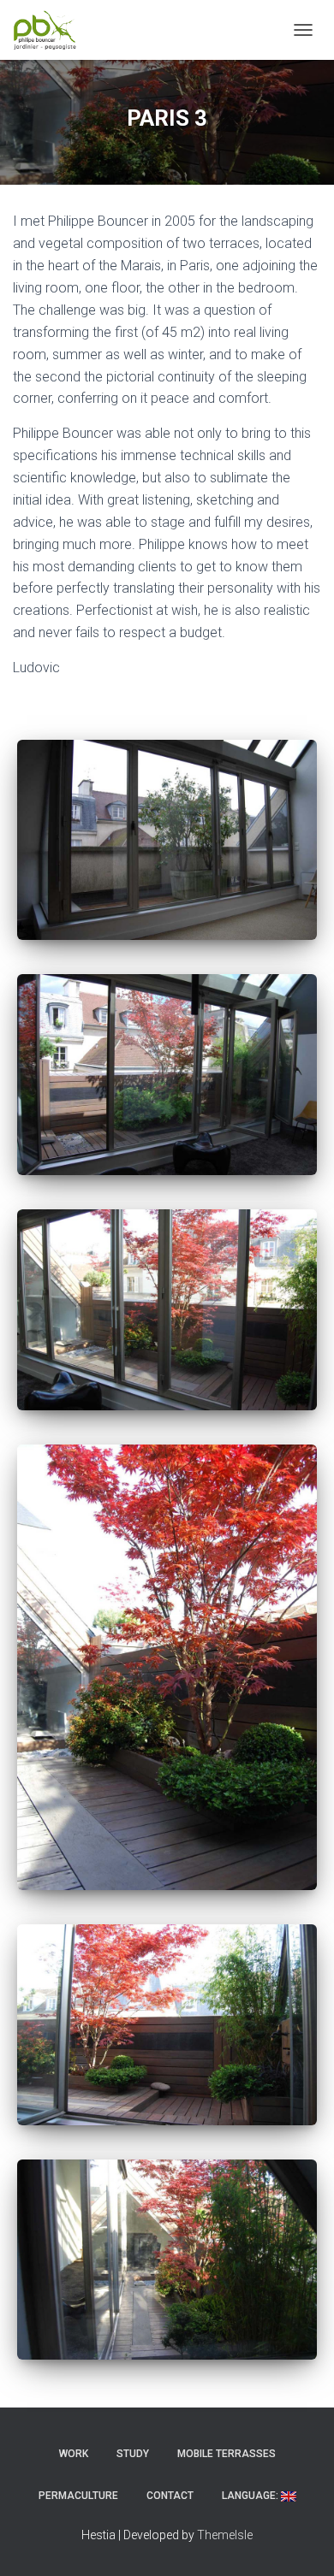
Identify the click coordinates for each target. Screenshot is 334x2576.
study (133, 2454)
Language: (251, 2496)
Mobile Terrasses (227, 2454)
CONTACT (170, 2496)
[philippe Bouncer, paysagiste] (51, 30)
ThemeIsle (225, 2535)
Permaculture (78, 2496)
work (74, 2454)
